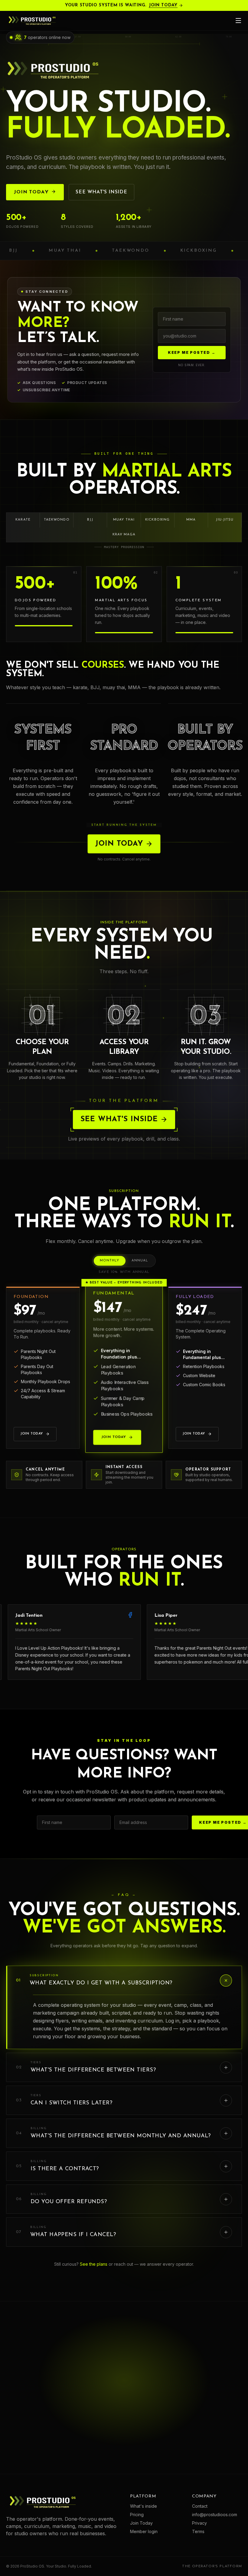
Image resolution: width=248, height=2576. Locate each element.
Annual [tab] (140, 1261)
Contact (200, 2506)
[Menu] (238, 21)
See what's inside (101, 192)
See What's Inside (119, 1119)
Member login (144, 2531)
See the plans (94, 2264)
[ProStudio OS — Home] (32, 21)
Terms (198, 2531)
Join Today (163, 5)
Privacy (199, 2523)
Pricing (137, 2515)
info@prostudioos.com (215, 2515)
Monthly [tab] (110, 1261)
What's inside (144, 2506)
